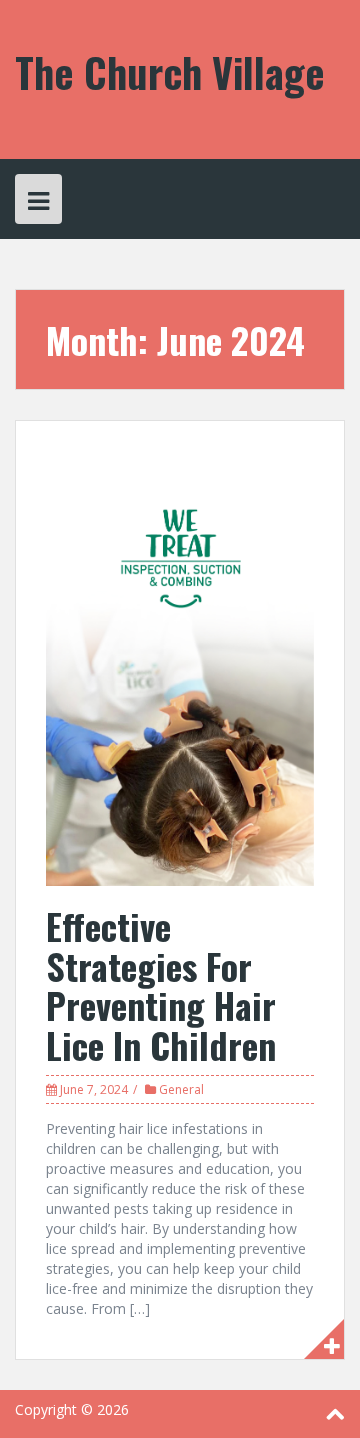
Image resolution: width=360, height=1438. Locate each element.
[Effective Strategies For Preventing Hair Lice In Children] (180, 667)
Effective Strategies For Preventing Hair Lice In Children (161, 985)
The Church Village (170, 72)
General (181, 1089)
